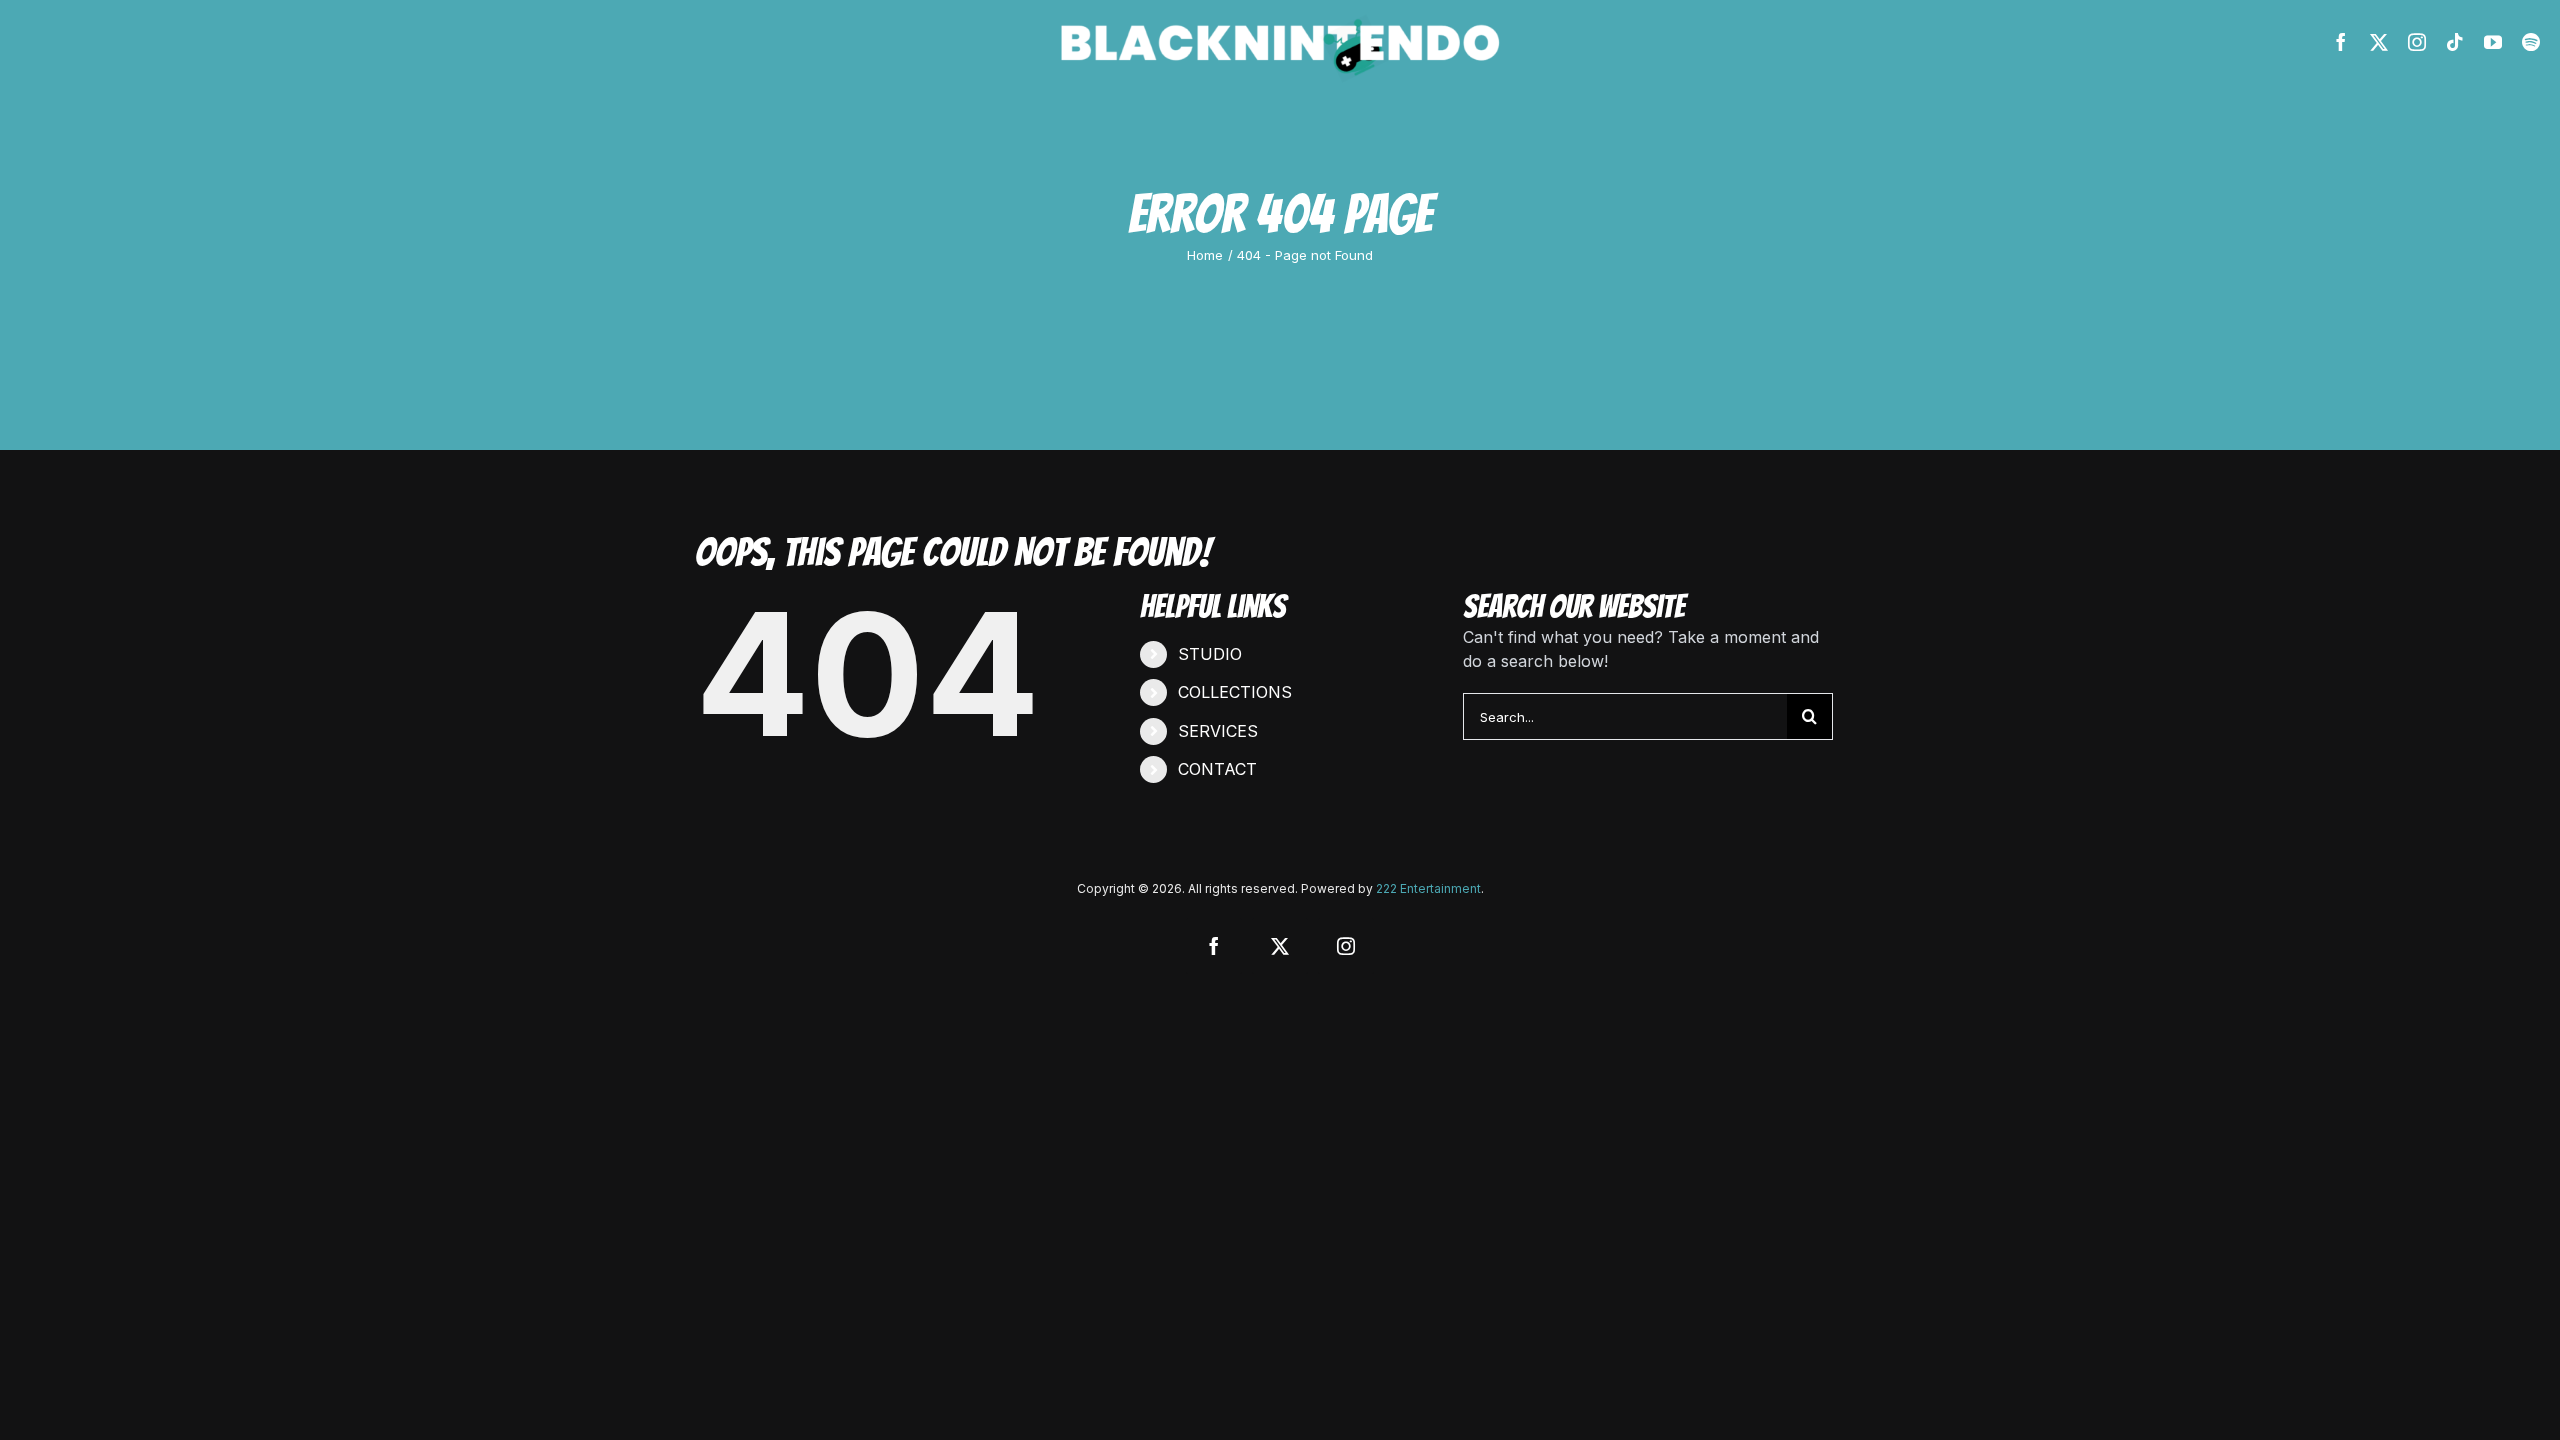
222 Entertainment (1428, 888)
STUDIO (1210, 654)
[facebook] (2341, 42)
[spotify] (2531, 42)
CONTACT (1217, 769)
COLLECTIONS (1235, 692)
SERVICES (1218, 731)
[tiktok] (2455, 42)
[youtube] (2493, 42)
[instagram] (2417, 42)
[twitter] (2379, 42)
